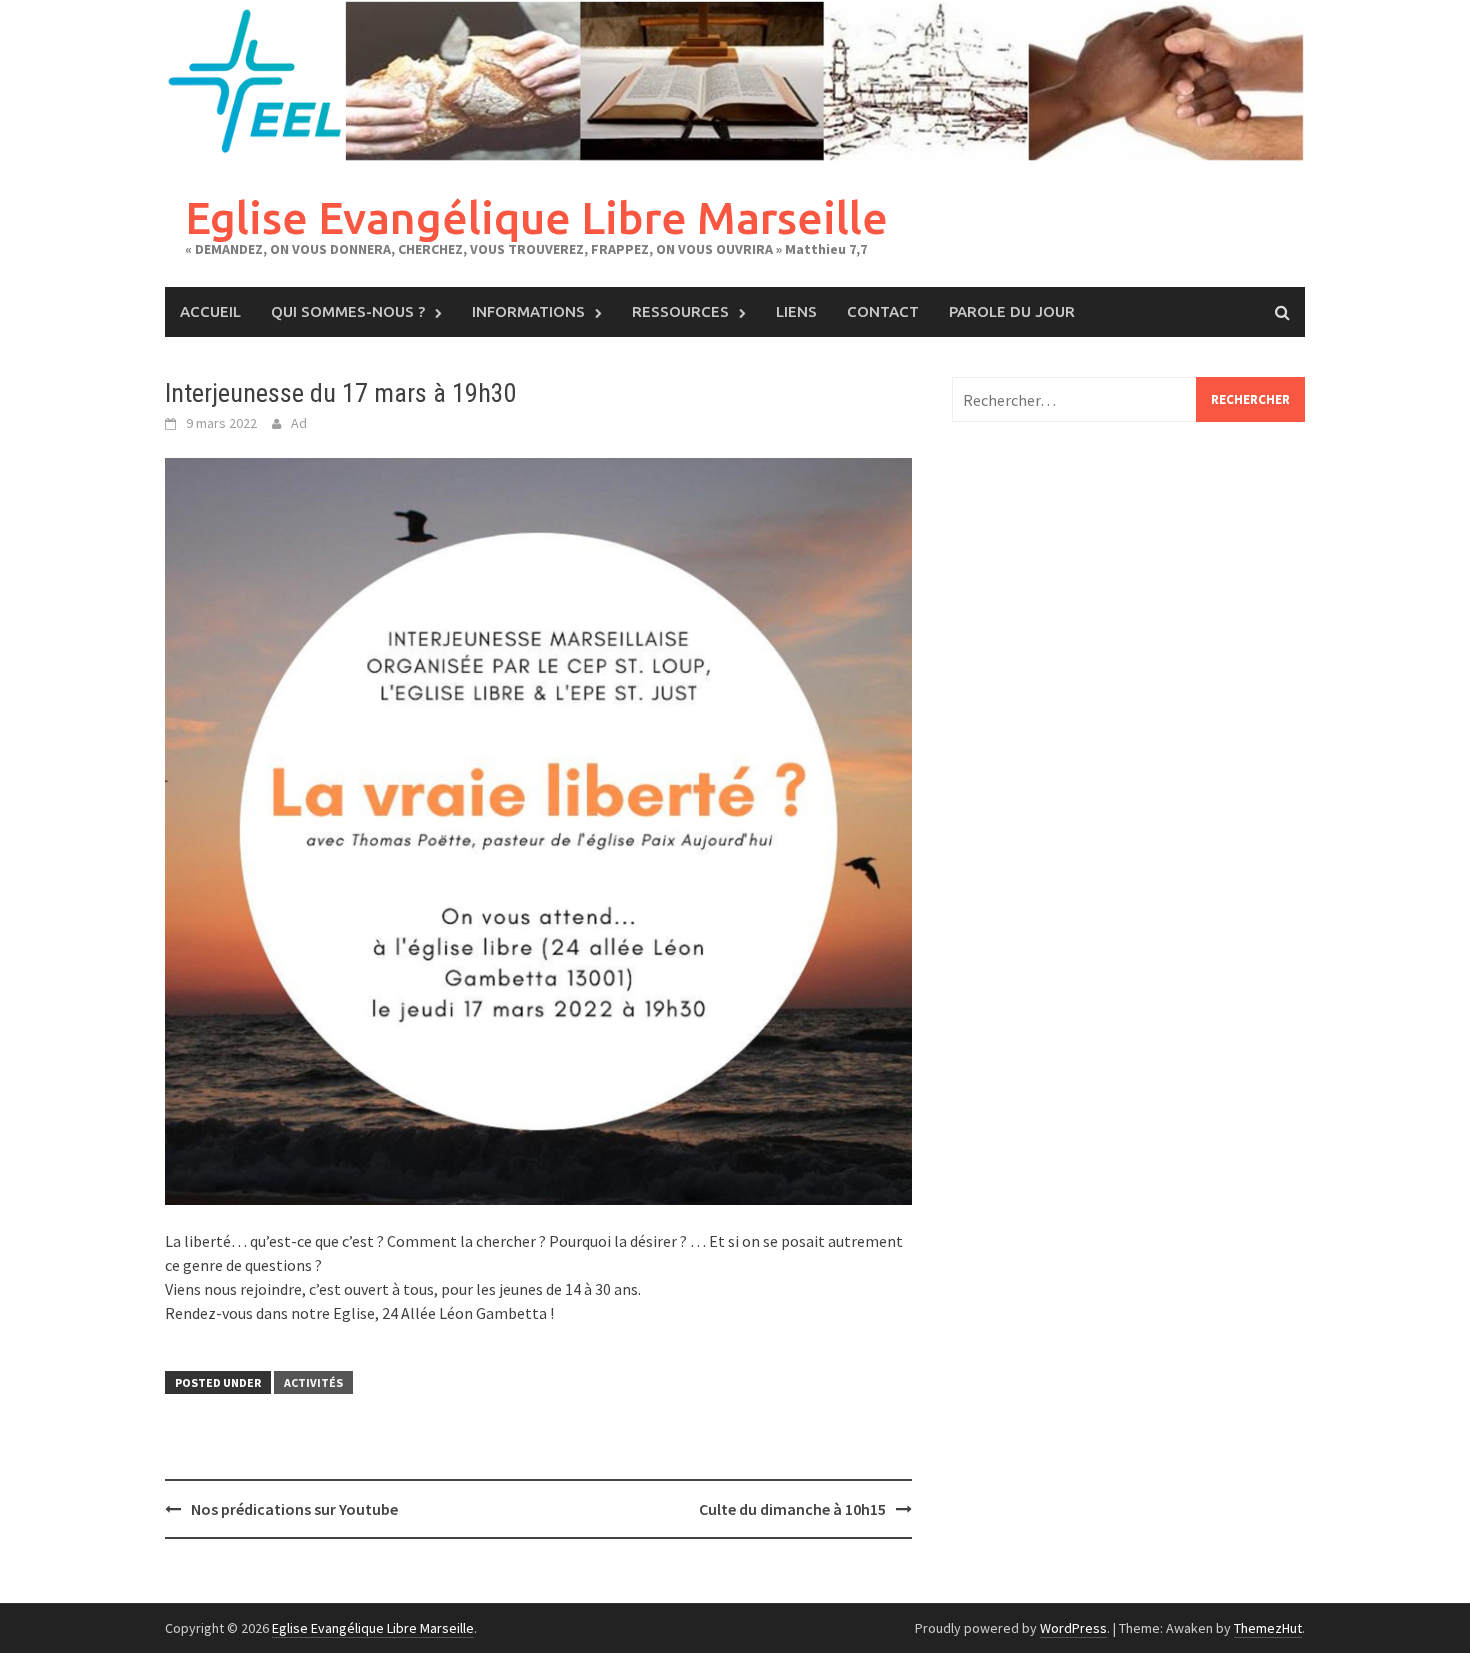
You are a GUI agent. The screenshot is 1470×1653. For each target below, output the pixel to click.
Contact (883, 311)
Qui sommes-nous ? (348, 311)
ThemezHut (1268, 1628)
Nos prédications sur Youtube (294, 1509)
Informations (528, 311)
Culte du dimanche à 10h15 (792, 1509)
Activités (313, 1382)
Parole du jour (1012, 311)
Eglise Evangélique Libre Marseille (536, 217)
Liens (796, 311)
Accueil (210, 311)
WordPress (1073, 1628)
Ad (299, 423)
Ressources (680, 311)
